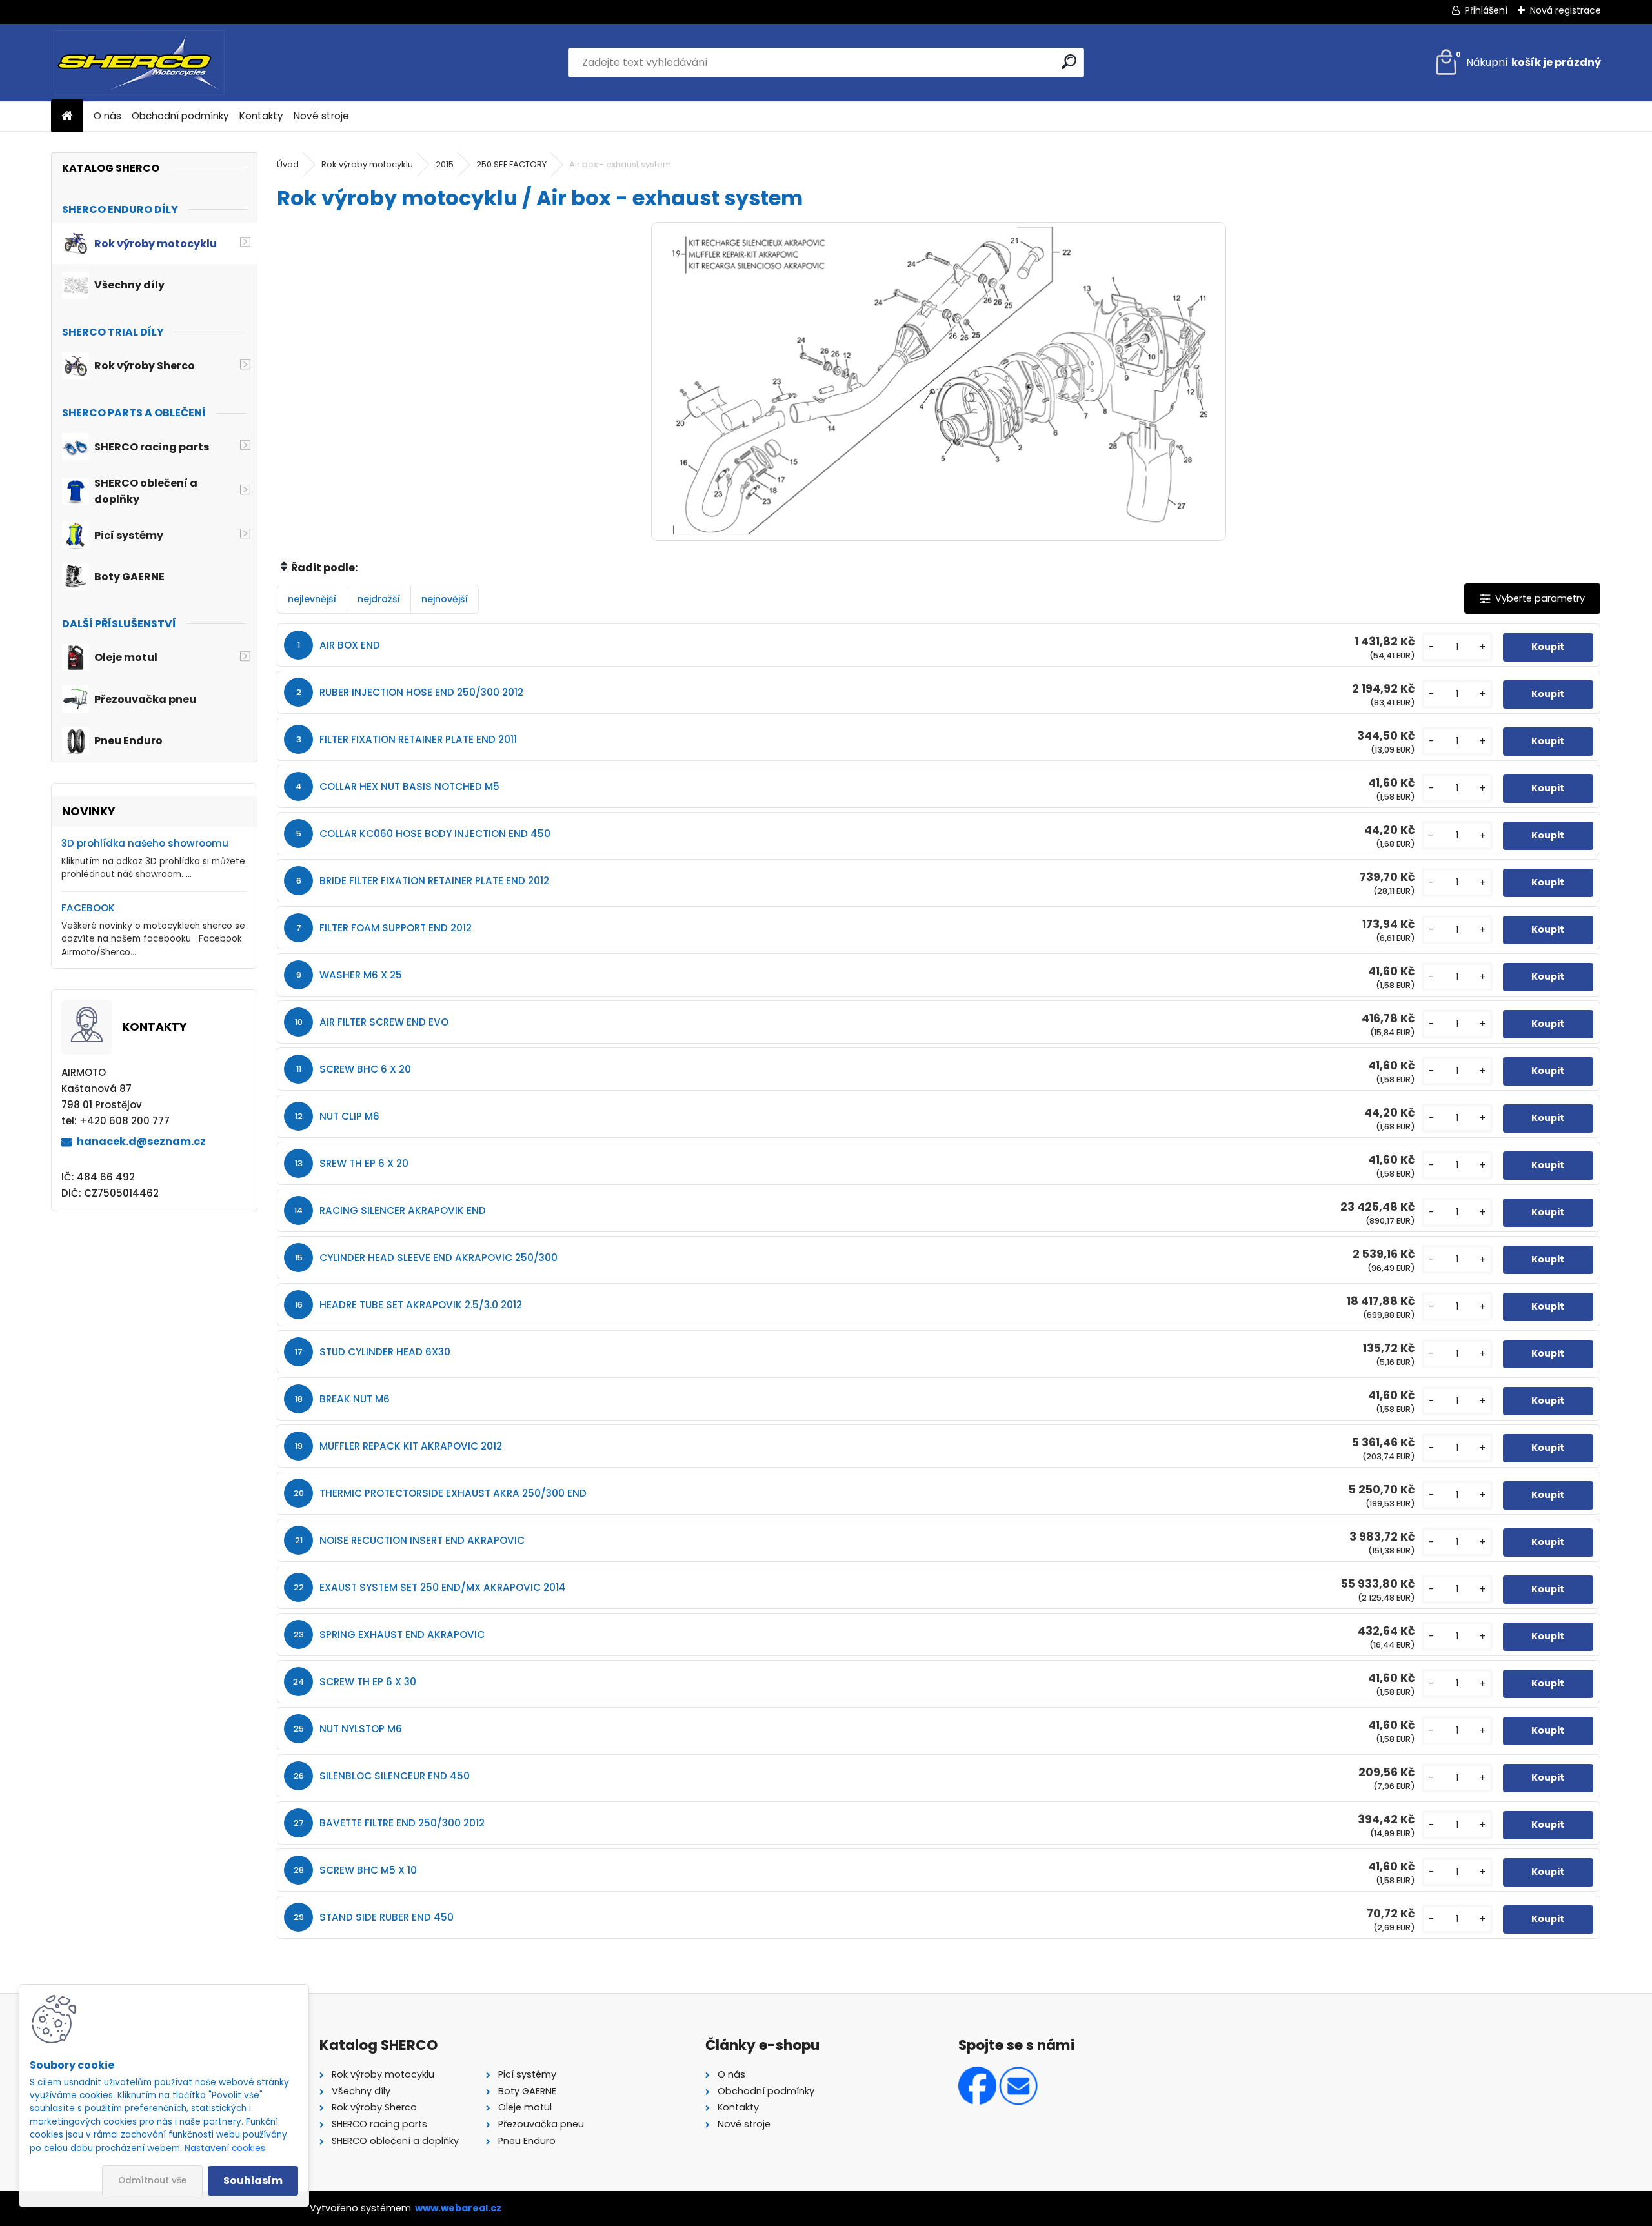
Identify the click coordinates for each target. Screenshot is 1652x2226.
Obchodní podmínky (180, 116)
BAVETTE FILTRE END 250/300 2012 (402, 1823)
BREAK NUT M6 (355, 1399)
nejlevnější (312, 599)
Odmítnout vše (152, 2180)
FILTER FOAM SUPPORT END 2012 (396, 928)
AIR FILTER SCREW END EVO (384, 1022)
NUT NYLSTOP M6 (361, 1729)
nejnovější (445, 599)
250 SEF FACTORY (511, 164)
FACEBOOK (88, 908)
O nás (107, 116)
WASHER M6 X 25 (361, 975)
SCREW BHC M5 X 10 (368, 1870)
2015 (445, 164)
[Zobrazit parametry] (1532, 599)
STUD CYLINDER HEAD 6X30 (385, 1352)
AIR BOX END (350, 645)
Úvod (288, 164)
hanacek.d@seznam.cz (141, 1141)
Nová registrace (1566, 10)
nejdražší (379, 599)
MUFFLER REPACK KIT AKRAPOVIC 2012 (411, 1446)
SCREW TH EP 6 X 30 (368, 1682)
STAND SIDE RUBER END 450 (387, 1917)
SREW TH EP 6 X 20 (364, 1163)
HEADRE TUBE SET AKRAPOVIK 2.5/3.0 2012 (421, 1305)
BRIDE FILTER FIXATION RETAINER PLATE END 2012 (434, 881)
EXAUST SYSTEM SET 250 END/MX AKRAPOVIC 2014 (443, 1587)
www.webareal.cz (458, 2208)
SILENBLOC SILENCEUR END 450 (395, 1776)
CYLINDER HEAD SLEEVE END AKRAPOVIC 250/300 (438, 1258)
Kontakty (261, 116)
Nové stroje (321, 116)
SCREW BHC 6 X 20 (365, 1069)
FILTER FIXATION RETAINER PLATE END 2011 (418, 739)
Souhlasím (253, 2180)
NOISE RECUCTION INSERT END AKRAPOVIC (422, 1540)
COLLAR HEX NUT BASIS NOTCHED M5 (409, 786)
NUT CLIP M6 (349, 1116)
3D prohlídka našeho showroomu (145, 843)
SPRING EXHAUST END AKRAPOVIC (402, 1634)
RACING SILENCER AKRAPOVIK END (403, 1210)
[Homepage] (67, 116)
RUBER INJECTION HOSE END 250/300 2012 (421, 692)
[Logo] (140, 63)
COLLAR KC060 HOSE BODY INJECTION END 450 (435, 834)
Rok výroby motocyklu (367, 164)
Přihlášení (1486, 10)
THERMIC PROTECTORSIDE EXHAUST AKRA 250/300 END (453, 1493)
